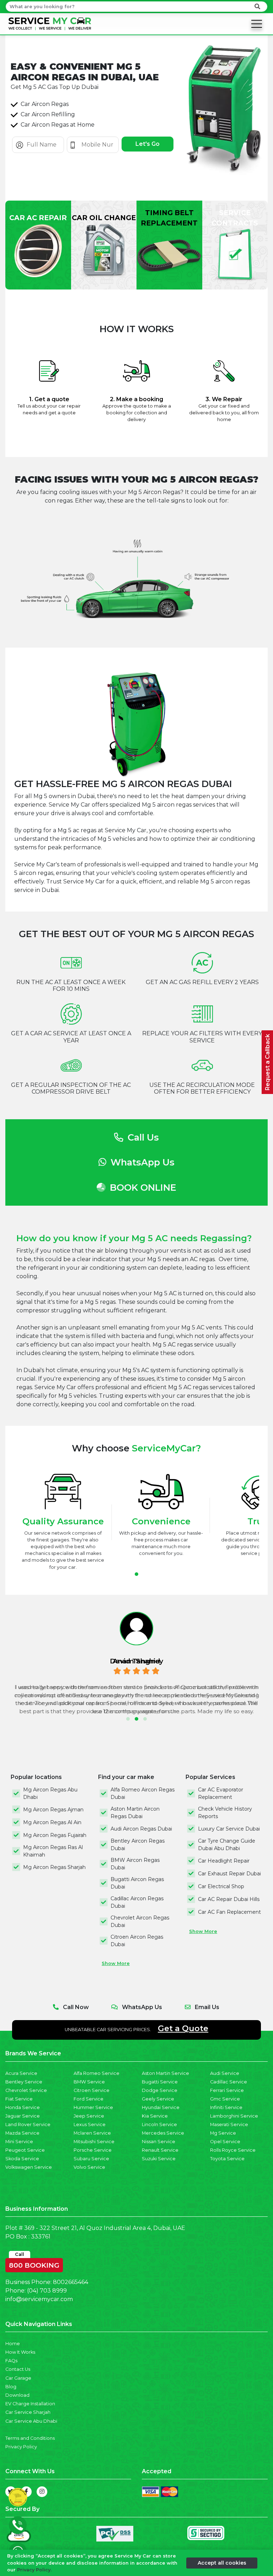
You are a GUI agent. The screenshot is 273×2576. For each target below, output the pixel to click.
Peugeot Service (25, 2150)
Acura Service (21, 2073)
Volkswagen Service (29, 2167)
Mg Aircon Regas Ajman (53, 1810)
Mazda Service (22, 2133)
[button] (136, 1574)
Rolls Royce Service (233, 2150)
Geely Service (158, 2099)
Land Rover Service (28, 2124)
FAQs (11, 2361)
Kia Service (155, 2116)
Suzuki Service (159, 2159)
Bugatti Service (160, 2082)
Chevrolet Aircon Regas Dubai (140, 1921)
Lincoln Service (159, 2124)
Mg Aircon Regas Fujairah (55, 1835)
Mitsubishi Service (94, 2142)
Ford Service (89, 2099)
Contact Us (18, 2369)
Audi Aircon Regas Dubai (141, 1829)
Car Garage (18, 2378)
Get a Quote (183, 2028)
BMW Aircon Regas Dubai (135, 1864)
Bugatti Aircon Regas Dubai (137, 1883)
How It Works (20, 2352)
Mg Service (223, 2133)
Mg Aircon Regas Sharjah (54, 1867)
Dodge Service (160, 2090)
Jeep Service (89, 2116)
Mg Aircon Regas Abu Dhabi (50, 1793)
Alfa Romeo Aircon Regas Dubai (143, 1793)
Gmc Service (225, 2099)
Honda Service (23, 2107)
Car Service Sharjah (28, 2412)
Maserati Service (229, 2124)
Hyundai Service (161, 2107)
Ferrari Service (227, 2090)
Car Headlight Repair (224, 1861)
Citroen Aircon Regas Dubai (137, 1941)
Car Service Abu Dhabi (31, 2421)
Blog (11, 2387)
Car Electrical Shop (221, 1886)
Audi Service (225, 2073)
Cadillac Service (229, 2082)
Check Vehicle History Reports (225, 1813)
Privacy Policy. (34, 2570)
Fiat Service (19, 2099)
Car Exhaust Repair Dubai (229, 1874)
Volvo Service (89, 2167)
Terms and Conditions (30, 2438)
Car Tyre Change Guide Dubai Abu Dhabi (227, 1845)
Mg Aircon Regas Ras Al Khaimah (53, 1851)
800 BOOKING (34, 2264)
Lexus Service (90, 2124)
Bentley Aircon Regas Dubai (138, 1845)
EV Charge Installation (30, 2404)
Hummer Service (93, 2107)
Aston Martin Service (165, 2073)
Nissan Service (159, 2142)
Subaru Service (91, 2159)
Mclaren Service (92, 2133)
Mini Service (19, 2142)
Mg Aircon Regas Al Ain (52, 1822)
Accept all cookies (222, 2563)
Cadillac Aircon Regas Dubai (137, 1902)
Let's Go (148, 144)
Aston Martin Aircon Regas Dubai (135, 1813)
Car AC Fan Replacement (229, 1912)
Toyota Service (227, 2159)
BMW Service (89, 2082)
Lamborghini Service (234, 2116)
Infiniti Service (226, 2107)
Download (17, 2395)
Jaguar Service (23, 2116)
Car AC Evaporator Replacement (221, 1793)
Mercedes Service (163, 2133)
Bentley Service (24, 2082)
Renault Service (160, 2150)
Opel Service (225, 2142)
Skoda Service (22, 2159)
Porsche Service (93, 2150)
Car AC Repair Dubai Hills (229, 1899)
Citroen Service (92, 2090)
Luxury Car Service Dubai (229, 1829)
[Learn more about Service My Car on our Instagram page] (42, 2492)
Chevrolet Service (26, 2090)
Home (13, 2344)
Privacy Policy (21, 2447)
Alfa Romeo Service (97, 2073)
